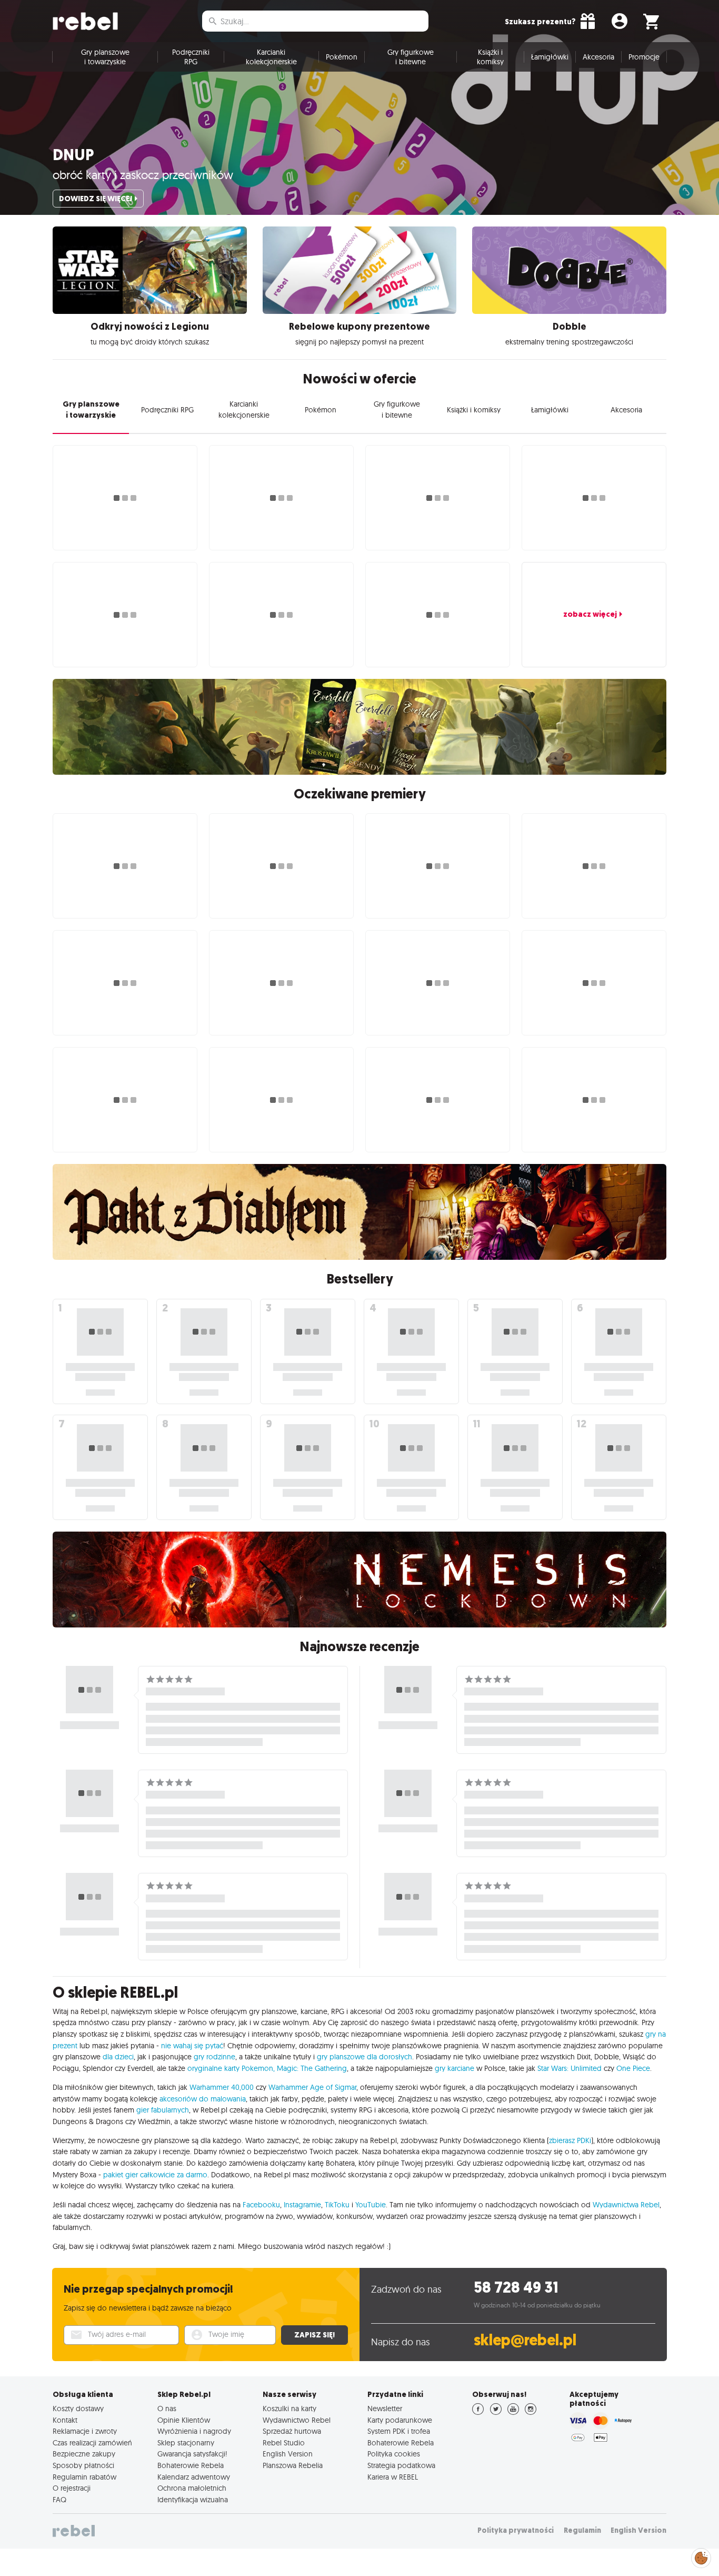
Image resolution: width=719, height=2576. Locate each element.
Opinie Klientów (184, 2420)
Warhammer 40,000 (222, 2087)
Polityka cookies (394, 2454)
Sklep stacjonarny (186, 2443)
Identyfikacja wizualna (193, 2500)
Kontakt (65, 2420)
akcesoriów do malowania (203, 2099)
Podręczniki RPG (191, 57)
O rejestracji (72, 2488)
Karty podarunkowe (400, 2420)
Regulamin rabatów (84, 2477)
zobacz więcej (590, 614)
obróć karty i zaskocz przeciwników (143, 175)
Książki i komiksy (490, 57)
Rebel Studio (284, 2443)
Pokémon (342, 57)
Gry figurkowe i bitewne (411, 57)
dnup (73, 155)
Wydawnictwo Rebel (297, 2420)
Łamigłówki (550, 57)
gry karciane (455, 2068)
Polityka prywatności (516, 2530)
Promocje (644, 57)
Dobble (570, 327)
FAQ (59, 2500)
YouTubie (371, 2205)
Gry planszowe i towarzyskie (105, 57)
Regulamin (582, 2530)
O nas (167, 2409)
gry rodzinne (214, 2057)
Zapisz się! (314, 2335)
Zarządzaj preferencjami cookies (701, 2556)
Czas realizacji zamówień (92, 2443)
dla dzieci (118, 2057)
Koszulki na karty (289, 2409)
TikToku (337, 2205)
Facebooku (261, 2205)
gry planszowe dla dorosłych (365, 2057)
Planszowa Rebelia (293, 2465)
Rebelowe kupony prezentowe (359, 327)
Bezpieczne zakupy (84, 2454)
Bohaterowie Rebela (191, 2465)
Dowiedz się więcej (96, 199)
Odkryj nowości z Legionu (150, 327)
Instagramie (302, 2205)
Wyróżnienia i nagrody (194, 2431)
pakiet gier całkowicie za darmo (155, 2175)
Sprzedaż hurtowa (292, 2431)
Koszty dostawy (78, 2409)
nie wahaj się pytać (192, 2046)
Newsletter (385, 2409)
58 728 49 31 (516, 2288)
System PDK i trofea (399, 2431)
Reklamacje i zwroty (85, 2431)
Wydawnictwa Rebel (626, 2205)
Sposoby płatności (83, 2465)
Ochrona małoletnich (192, 2488)
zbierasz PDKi (570, 2140)
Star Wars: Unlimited (570, 2068)
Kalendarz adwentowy (194, 2477)
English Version (288, 2454)
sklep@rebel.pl (525, 2340)
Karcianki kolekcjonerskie (271, 57)
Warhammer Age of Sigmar (312, 2087)
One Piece (633, 2068)
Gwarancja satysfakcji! (192, 2454)
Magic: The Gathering (312, 2068)
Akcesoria (598, 57)
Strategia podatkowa (401, 2465)
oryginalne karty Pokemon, (231, 2068)
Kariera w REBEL (393, 2477)
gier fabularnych (163, 2110)
